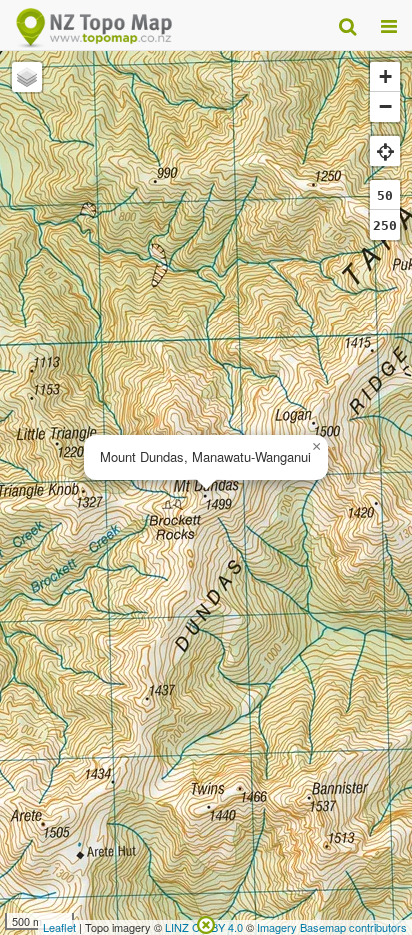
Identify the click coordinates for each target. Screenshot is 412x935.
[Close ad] (206, 923)
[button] (316, 447)
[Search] (347, 25)
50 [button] (385, 195)
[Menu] (389, 25)
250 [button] (385, 225)
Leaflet (59, 927)
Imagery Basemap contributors (332, 927)
